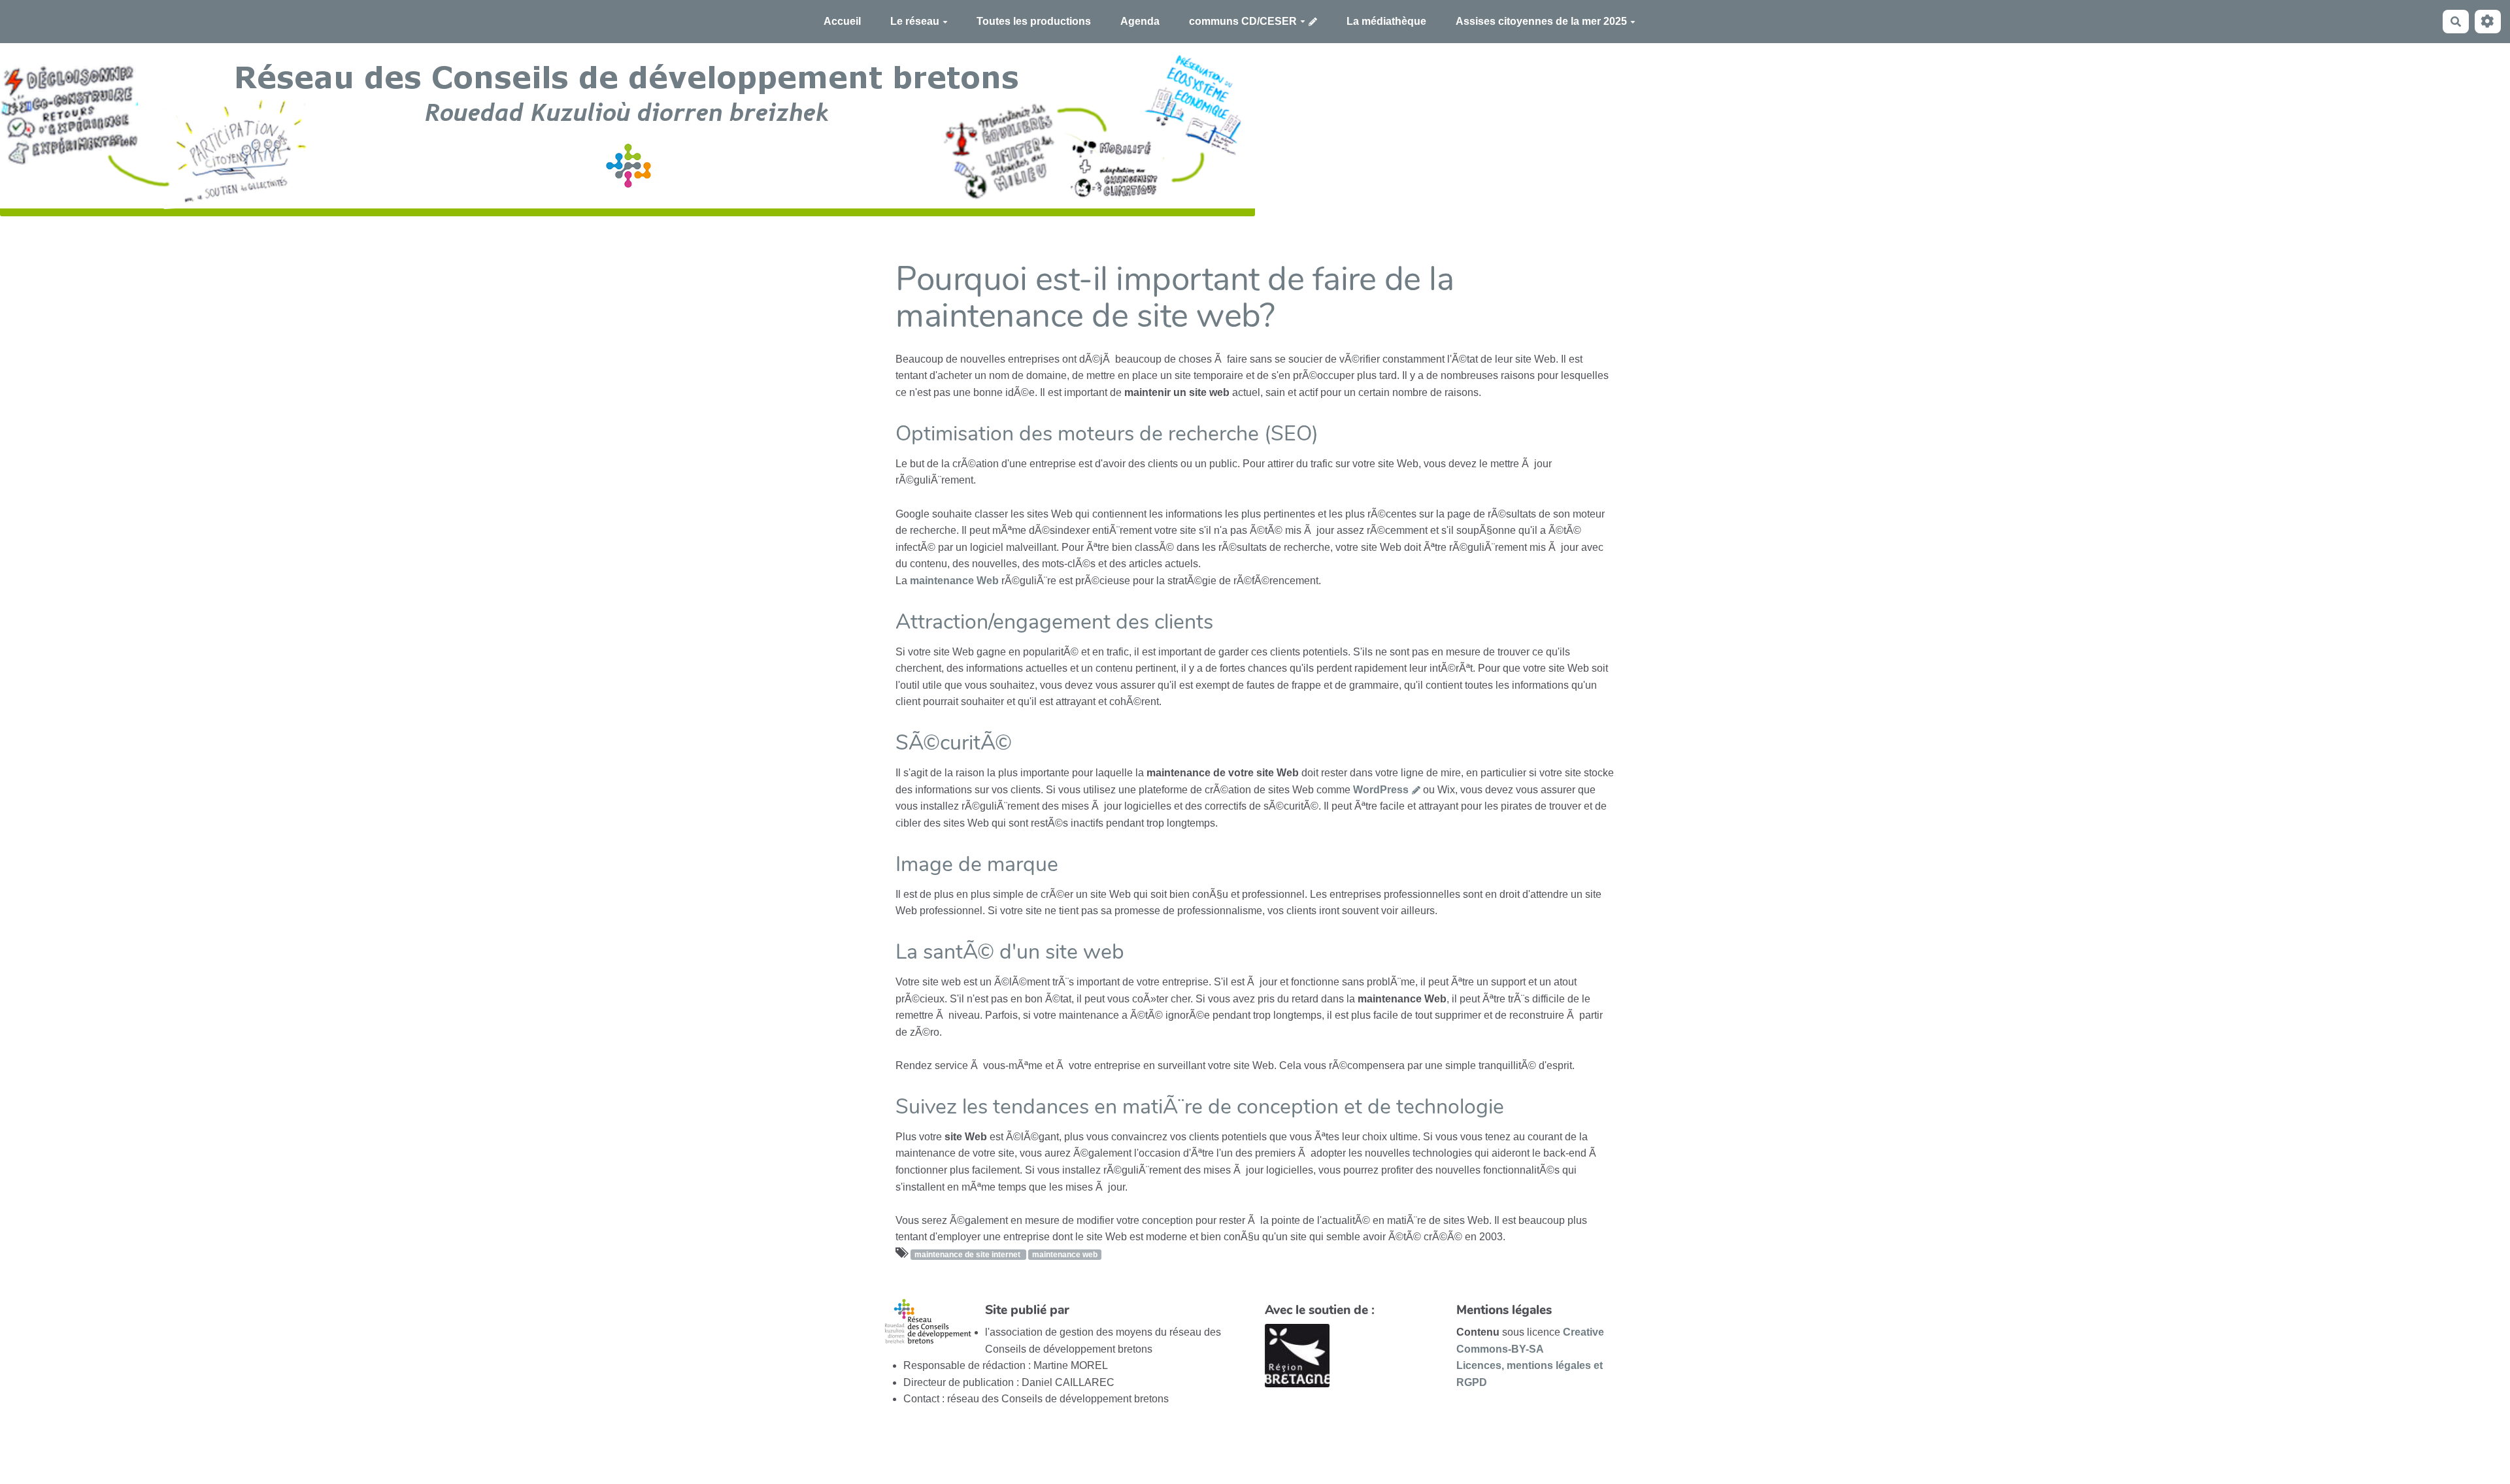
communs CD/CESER (1243, 21)
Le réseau (915, 21)
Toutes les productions (1034, 21)
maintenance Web (954, 581)
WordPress (1381, 790)
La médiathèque (1386, 21)
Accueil (842, 21)
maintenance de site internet (968, 1255)
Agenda (1140, 21)
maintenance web (1065, 1255)
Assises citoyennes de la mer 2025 (1541, 21)
